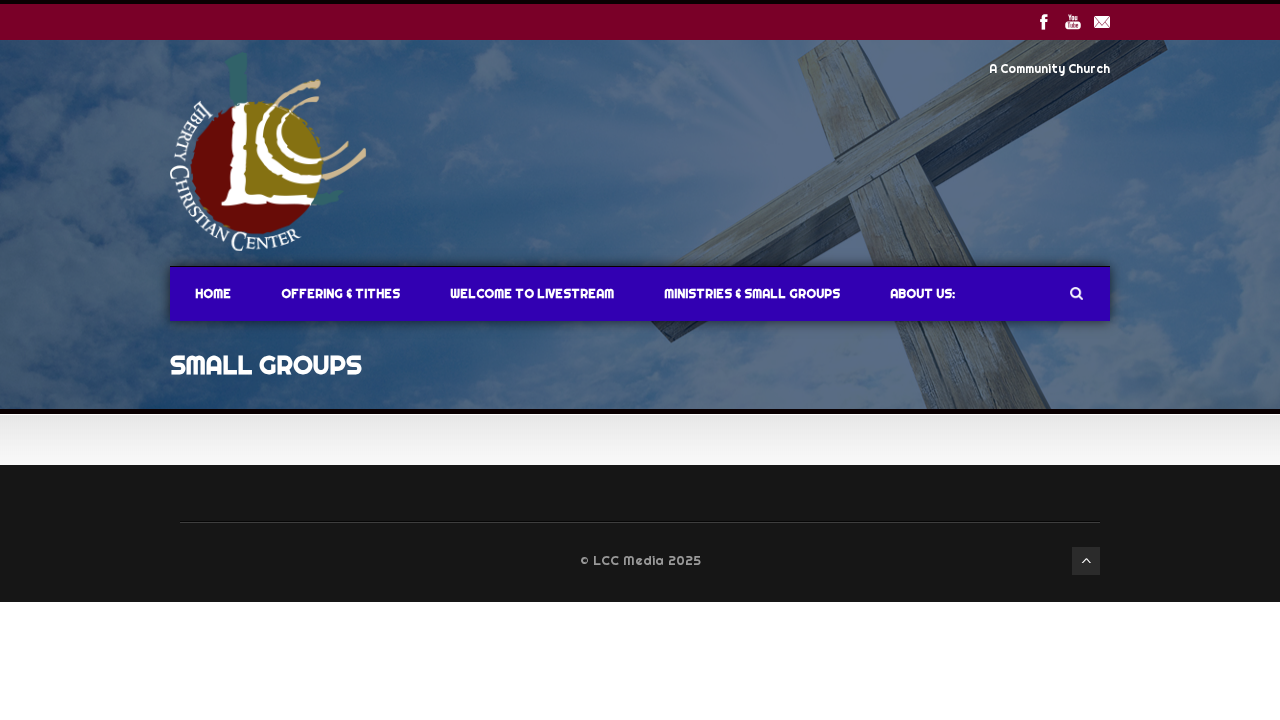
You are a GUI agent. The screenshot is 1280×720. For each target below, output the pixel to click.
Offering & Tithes (340, 293)
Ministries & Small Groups (752, 293)
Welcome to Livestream (532, 293)
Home (213, 293)
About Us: (922, 293)
